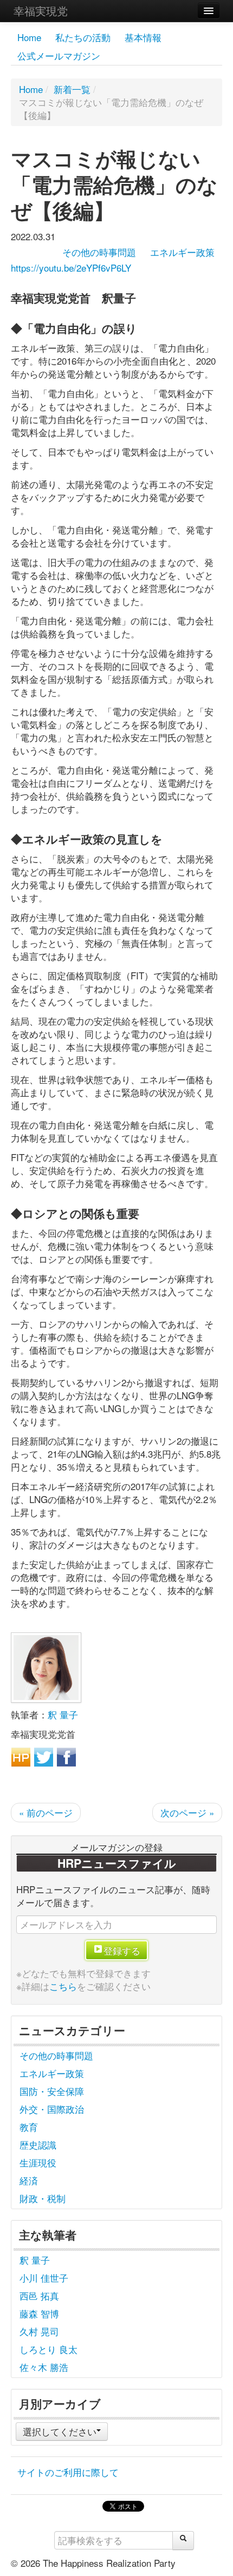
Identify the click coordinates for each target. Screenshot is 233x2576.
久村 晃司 (39, 2331)
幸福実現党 (41, 11)
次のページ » (187, 1812)
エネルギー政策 (182, 252)
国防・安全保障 (52, 2091)
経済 (29, 2180)
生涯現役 (38, 2162)
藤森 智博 (39, 2313)
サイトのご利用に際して (68, 2472)
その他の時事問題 (99, 252)
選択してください (60, 2431)
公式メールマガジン (59, 55)
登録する (122, 1950)
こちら (63, 1986)
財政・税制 (43, 2198)
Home (29, 37)
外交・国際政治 (52, 2109)
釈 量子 (63, 1714)
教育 (29, 2127)
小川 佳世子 (44, 2278)
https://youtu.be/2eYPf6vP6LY (71, 268)
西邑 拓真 (39, 2295)
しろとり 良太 (48, 2349)
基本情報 (143, 37)
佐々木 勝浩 (44, 2367)
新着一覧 (72, 89)
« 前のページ (46, 1812)
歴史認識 (38, 2145)
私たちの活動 (83, 37)
